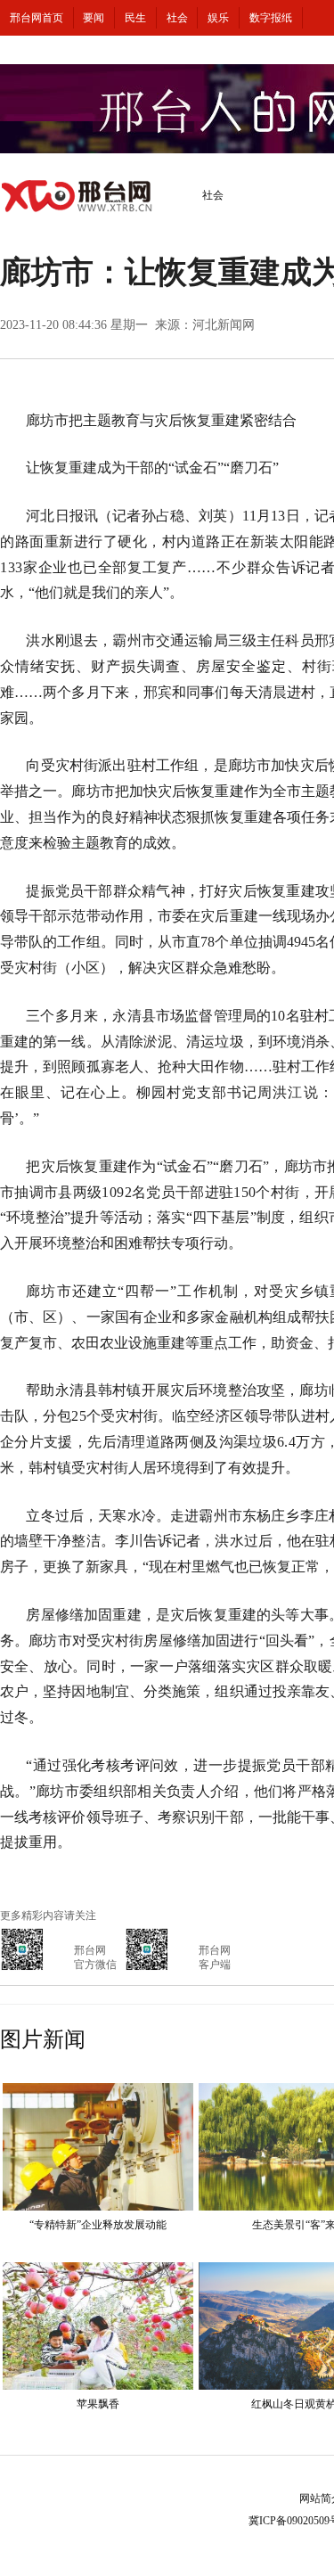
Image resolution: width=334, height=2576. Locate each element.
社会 (177, 18)
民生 (135, 18)
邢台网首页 (37, 18)
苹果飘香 (98, 2404)
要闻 (94, 18)
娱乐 (218, 18)
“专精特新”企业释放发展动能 (98, 2225)
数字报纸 (271, 18)
